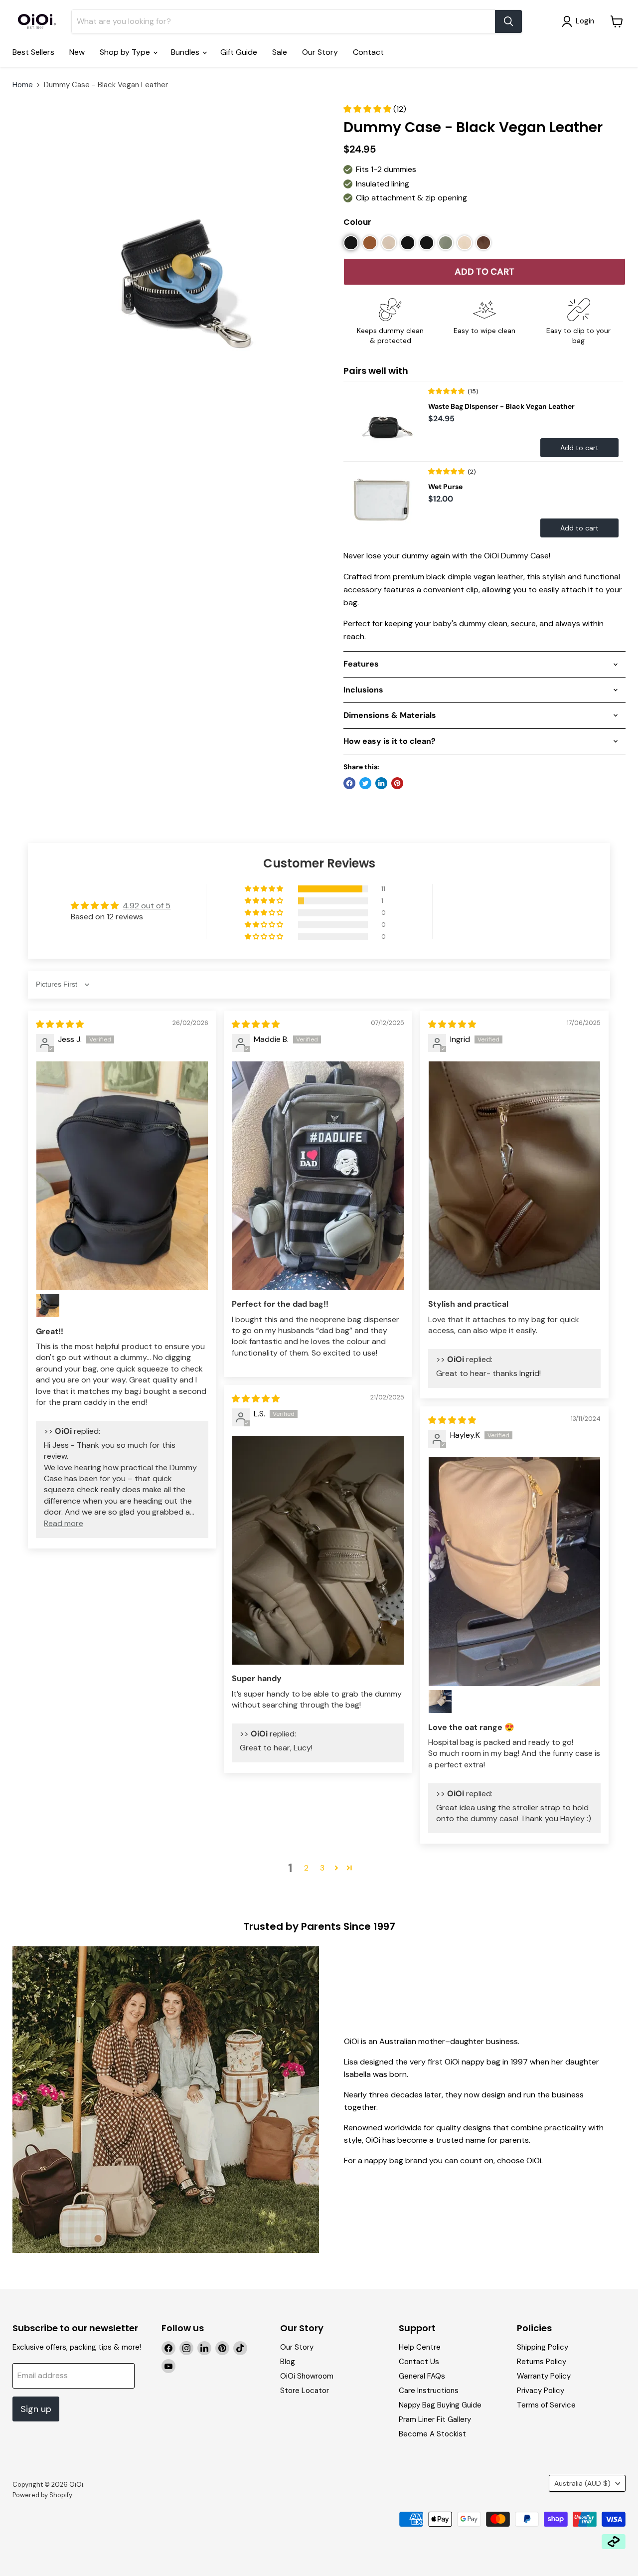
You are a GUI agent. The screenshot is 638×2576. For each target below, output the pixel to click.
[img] (60, 1024)
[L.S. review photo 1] (318, 1550)
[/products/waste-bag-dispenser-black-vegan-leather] (383, 421)
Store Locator (305, 2391)
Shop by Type (126, 52)
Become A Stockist (432, 2434)
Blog (288, 2362)
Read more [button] (64, 1523)
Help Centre (420, 2347)
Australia (582, 2483)
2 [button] (306, 1868)
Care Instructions (429, 2391)
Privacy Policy (541, 2391)
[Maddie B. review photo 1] (318, 1176)
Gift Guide (239, 52)
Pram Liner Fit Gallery (435, 2419)
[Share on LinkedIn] (381, 783)
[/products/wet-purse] (383, 502)
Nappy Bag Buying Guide (440, 2405)
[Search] (508, 21)
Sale (280, 52)
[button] (368, 109)
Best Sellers (33, 52)
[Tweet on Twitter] (365, 783)
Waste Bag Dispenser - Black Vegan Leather (501, 406)
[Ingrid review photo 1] (514, 1176)
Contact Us (419, 2362)
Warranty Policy (544, 2376)
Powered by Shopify (42, 2495)
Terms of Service (546, 2405)
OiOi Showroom (307, 2376)
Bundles (186, 52)
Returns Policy (542, 2362)
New (77, 52)
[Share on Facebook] (349, 783)
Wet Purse (445, 487)
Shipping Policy (543, 2347)
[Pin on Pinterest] (397, 783)
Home (23, 85)
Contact (368, 52)
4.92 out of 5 (147, 906)
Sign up (36, 2409)
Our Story (320, 52)
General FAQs (422, 2376)
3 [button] (322, 1868)
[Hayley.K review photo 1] (514, 1572)
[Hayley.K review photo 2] (440, 1702)
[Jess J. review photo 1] (122, 1176)
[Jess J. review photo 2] (48, 1306)
